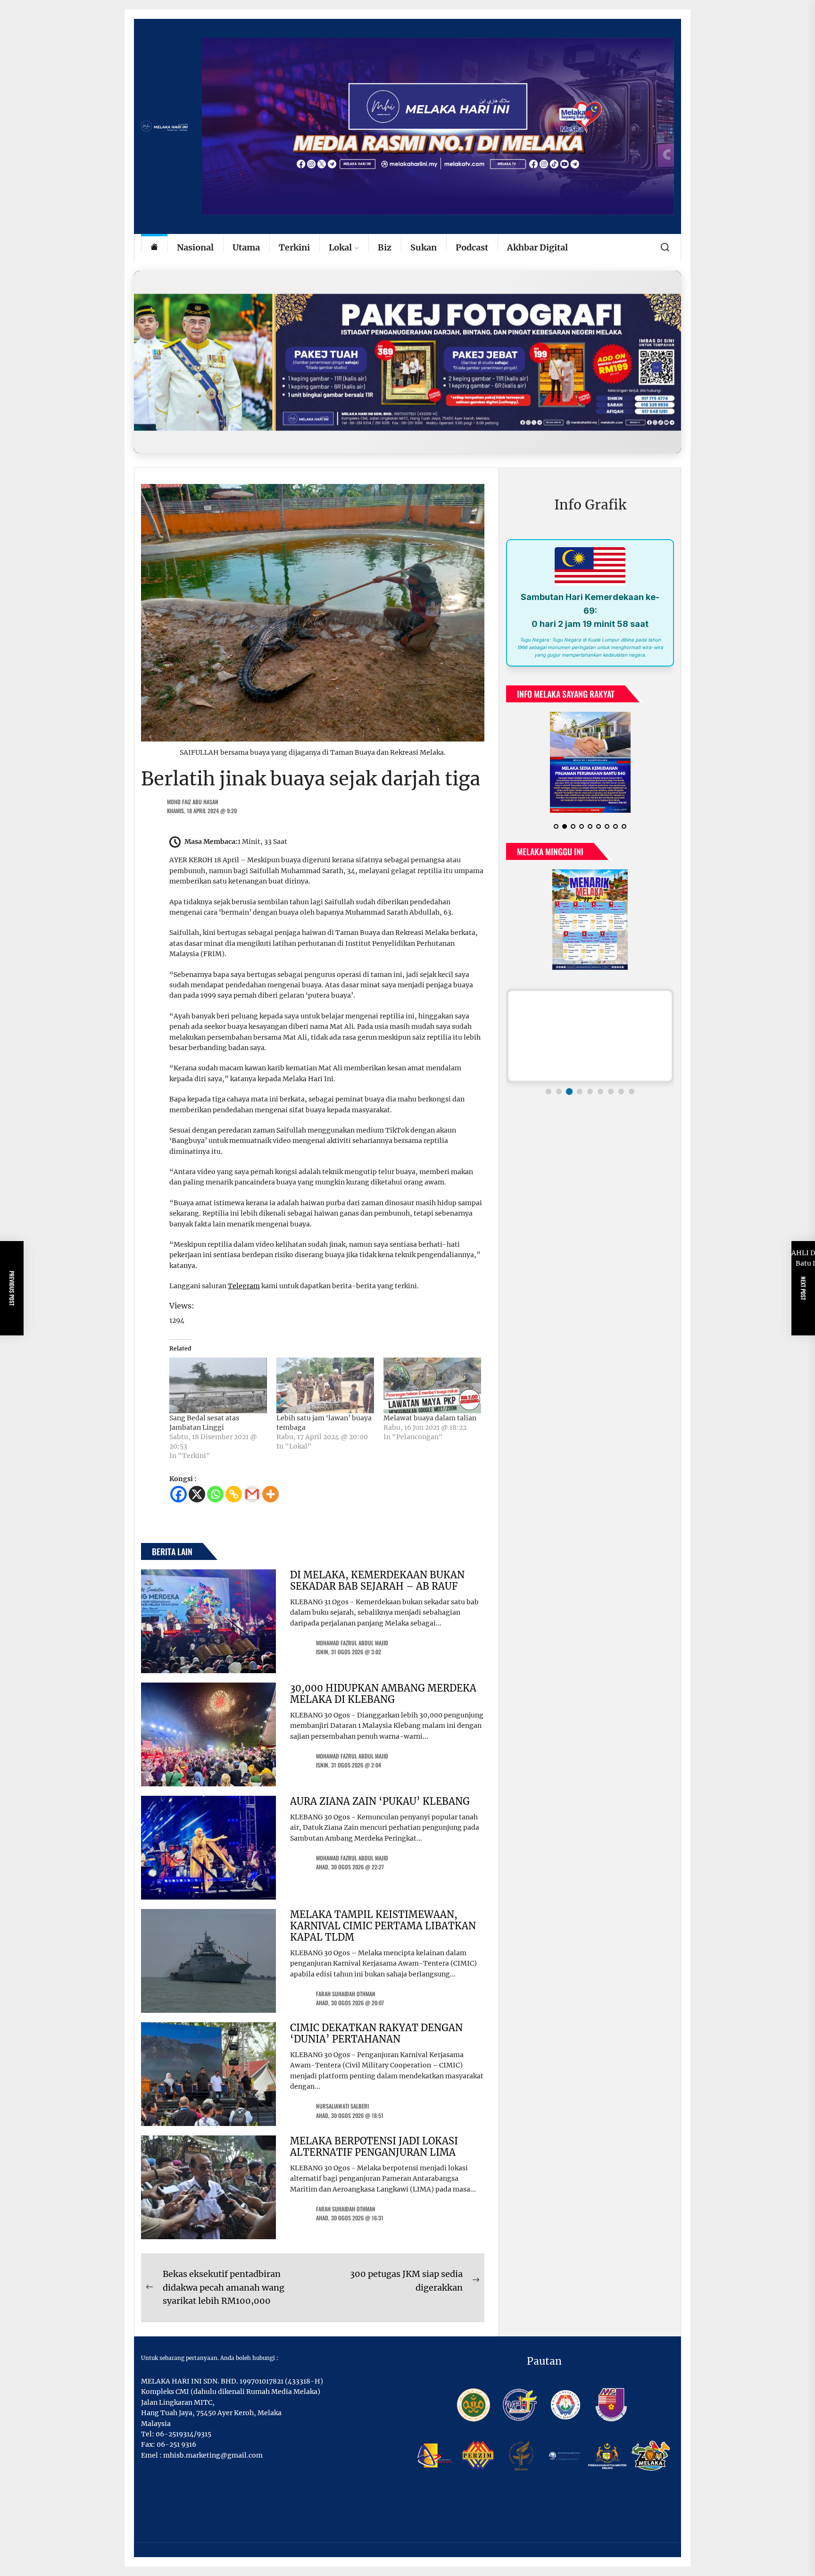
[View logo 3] (569, 1099)
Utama (246, 247)
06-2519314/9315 (183, 2434)
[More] (270, 1494)
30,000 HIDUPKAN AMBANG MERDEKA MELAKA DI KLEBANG (383, 1694)
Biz (385, 247)
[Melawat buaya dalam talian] (432, 1385)
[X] (197, 1494)
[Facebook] (179, 1494)
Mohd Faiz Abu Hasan (193, 802)
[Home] (154, 248)
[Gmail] (252, 1494)
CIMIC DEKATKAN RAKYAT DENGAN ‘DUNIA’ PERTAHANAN (376, 2033)
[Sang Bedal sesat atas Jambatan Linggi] (218, 1385)
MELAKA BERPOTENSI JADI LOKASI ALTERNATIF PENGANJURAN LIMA (374, 2147)
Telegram (244, 1286)
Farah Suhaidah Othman (346, 1994)
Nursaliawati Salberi (342, 2106)
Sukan (424, 247)
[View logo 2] (559, 1099)
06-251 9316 (176, 2444)
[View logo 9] (632, 1099)
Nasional (195, 247)
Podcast (472, 247)
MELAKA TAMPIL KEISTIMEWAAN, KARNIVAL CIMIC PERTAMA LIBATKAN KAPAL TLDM (383, 1926)
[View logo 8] (621, 1099)
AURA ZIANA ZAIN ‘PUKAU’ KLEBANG (380, 1801)
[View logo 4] (580, 1099)
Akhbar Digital (537, 247)
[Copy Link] (234, 1494)
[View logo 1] (549, 1099)
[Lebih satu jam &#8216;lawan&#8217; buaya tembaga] (325, 1385)
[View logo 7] (611, 1099)
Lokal (340, 247)
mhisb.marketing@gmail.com (213, 2455)
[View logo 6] (600, 1099)
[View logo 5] (590, 1099)
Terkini (294, 247)
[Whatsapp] (215, 1494)
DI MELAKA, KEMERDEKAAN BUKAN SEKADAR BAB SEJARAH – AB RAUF (377, 1580)
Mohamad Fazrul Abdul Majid (352, 1643)
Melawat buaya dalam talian (430, 1418)
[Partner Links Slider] (590, 1043)
